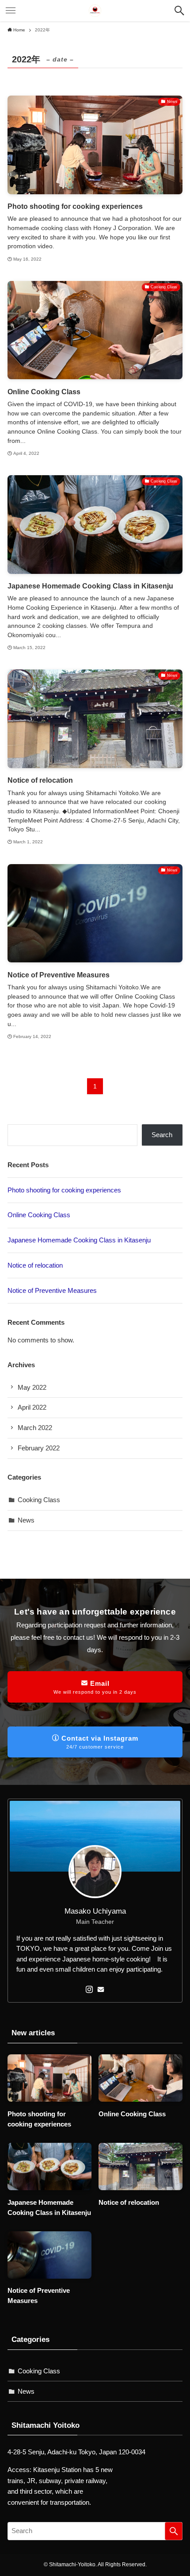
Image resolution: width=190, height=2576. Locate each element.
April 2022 (32, 1407)
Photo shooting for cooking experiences (64, 1190)
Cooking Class (39, 1500)
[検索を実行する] (174, 2531)
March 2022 (35, 1428)
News (26, 1520)
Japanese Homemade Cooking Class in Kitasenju (79, 1240)
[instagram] (89, 1989)
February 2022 (39, 1448)
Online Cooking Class (39, 1215)
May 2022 (32, 1387)
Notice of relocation (35, 1265)
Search (162, 1135)
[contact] (101, 1989)
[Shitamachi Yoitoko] (95, 11)
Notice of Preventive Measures (52, 1290)
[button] (179, 11)
